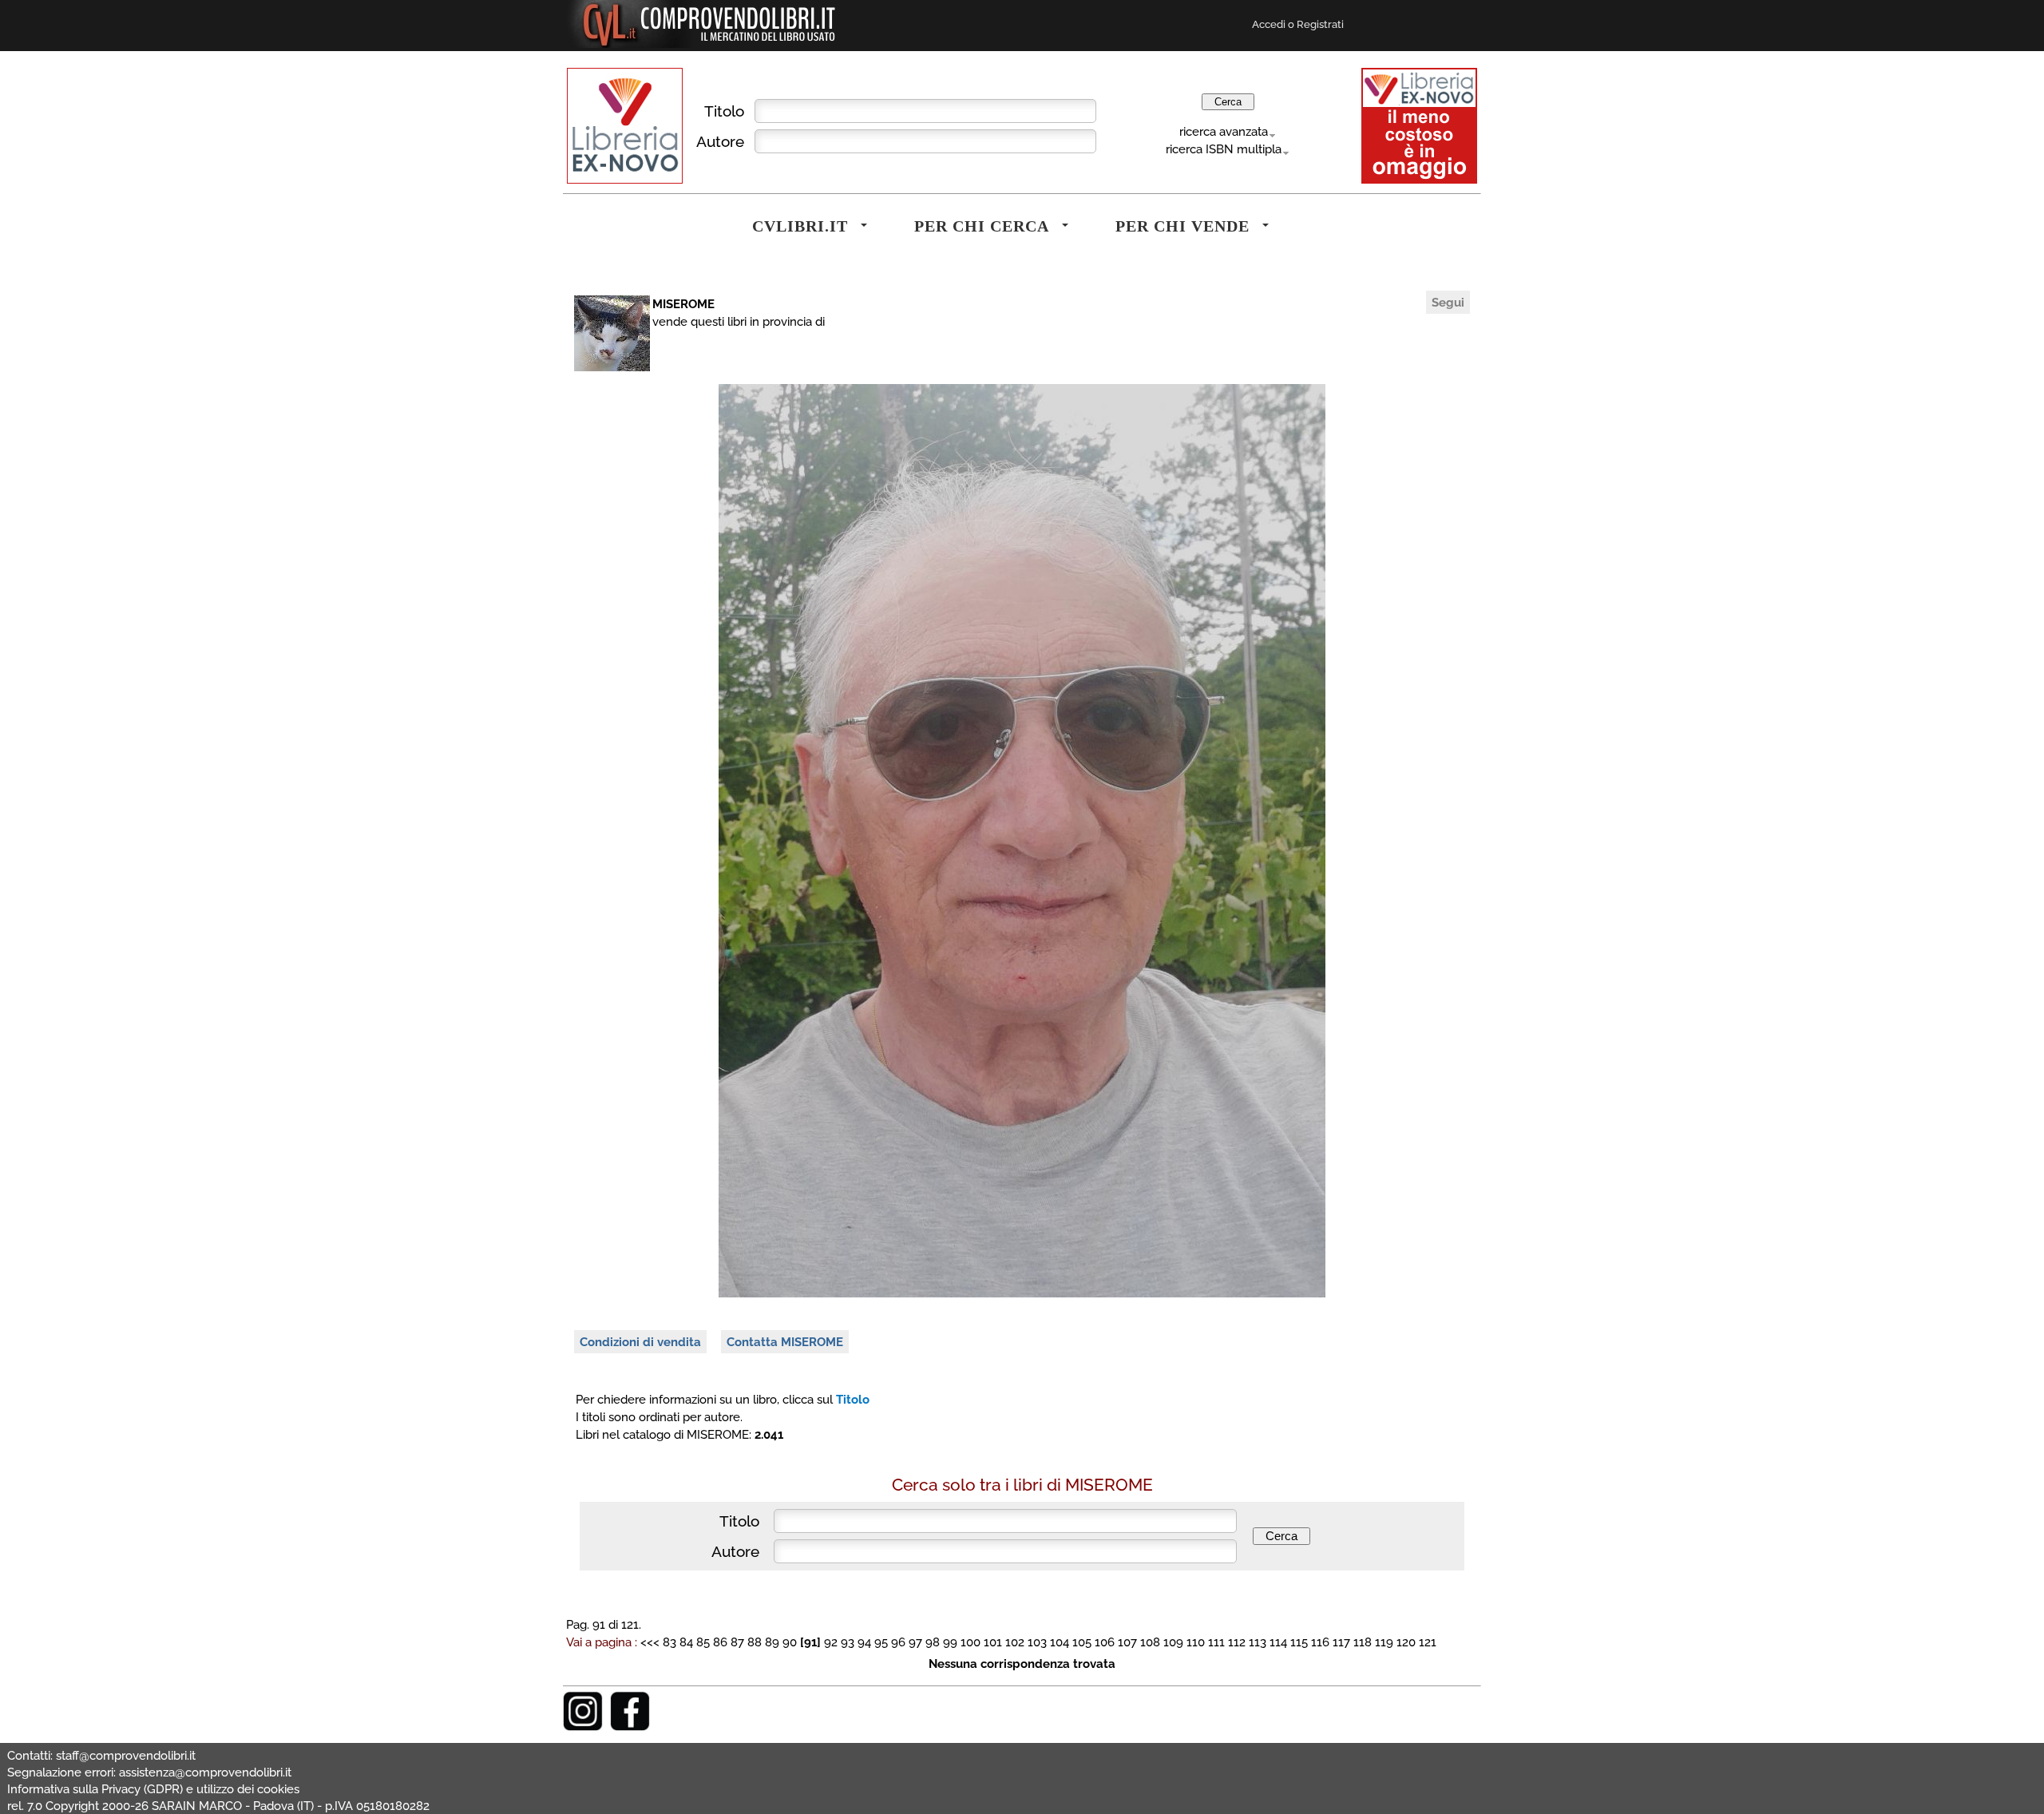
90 (790, 1642)
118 (1363, 1642)
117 (1341, 1642)
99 (950, 1642)
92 (831, 1642)
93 (848, 1642)
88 (755, 1642)
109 (1173, 1642)
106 (1105, 1642)
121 (1428, 1642)
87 (737, 1642)
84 (686, 1642)
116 (1320, 1642)
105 (1082, 1642)
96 (898, 1642)
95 (881, 1642)
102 (1015, 1642)
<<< (652, 1642)
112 (1237, 1642)
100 (971, 1642)
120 (1406, 1642)
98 (933, 1642)
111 (1216, 1642)
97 (915, 1642)
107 (1127, 1642)
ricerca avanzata (1224, 131)
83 (669, 1642)
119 (1384, 1642)
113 (1258, 1642)
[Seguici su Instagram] (583, 1727)
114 (1278, 1642)
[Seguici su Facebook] (630, 1727)
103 (1037, 1642)
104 (1060, 1642)
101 (993, 1642)
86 (720, 1642)
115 (1299, 1642)
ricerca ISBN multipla (1224, 149)
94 (864, 1642)
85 (703, 1642)
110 (1196, 1642)
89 (772, 1642)
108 (1150, 1642)
